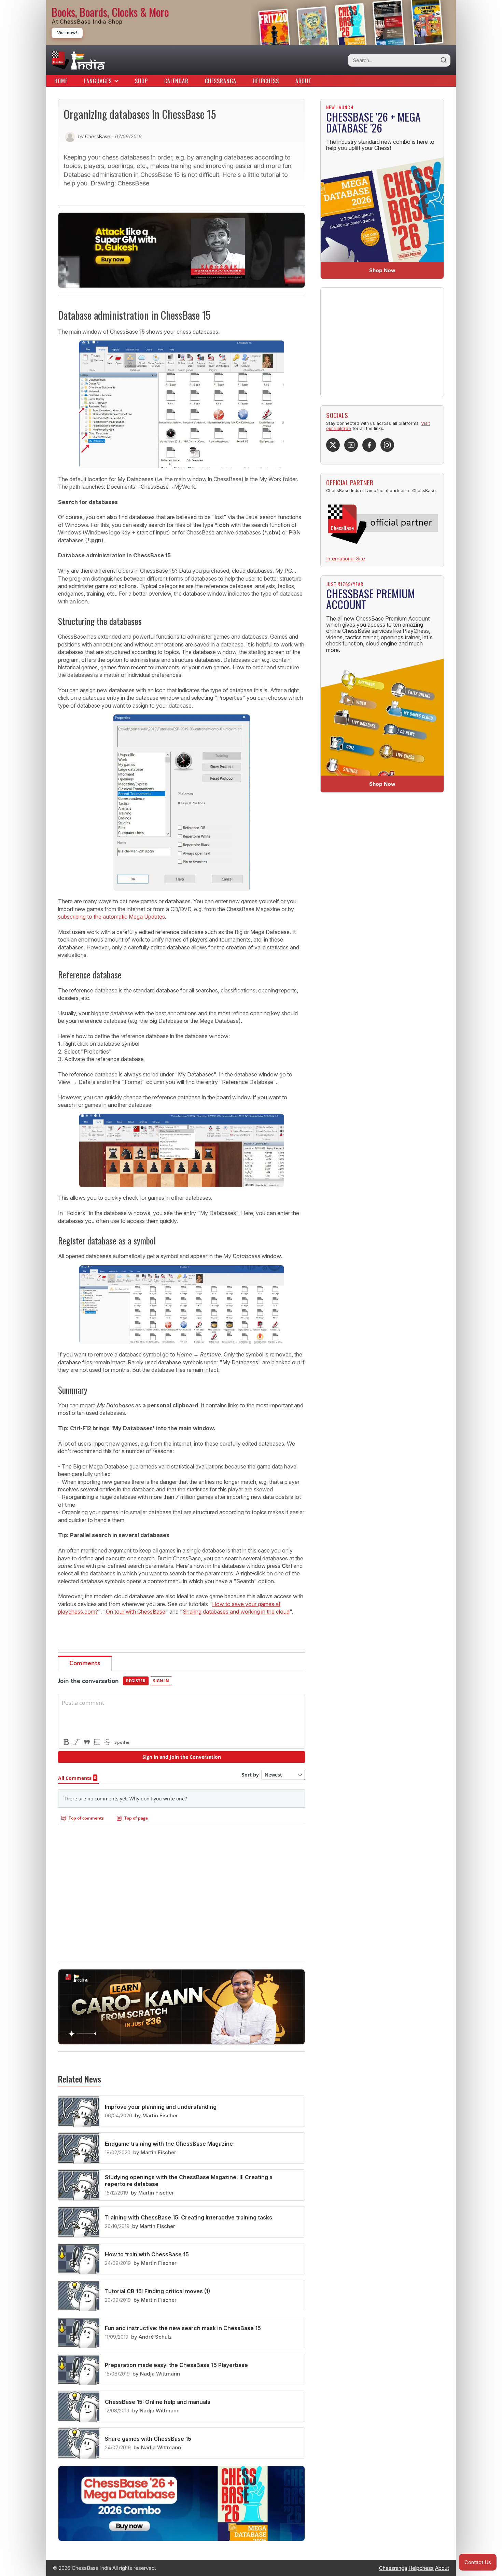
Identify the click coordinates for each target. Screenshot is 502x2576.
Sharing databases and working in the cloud (236, 1612)
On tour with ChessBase (136, 1612)
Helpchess (266, 81)
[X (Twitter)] (333, 445)
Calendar (176, 81)
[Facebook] (369, 445)
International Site (346, 559)
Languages (98, 81)
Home (61, 81)
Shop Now (382, 270)
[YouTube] (351, 445)
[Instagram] (387, 445)
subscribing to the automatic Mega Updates (111, 917)
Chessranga (221, 81)
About (303, 81)
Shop (141, 81)
